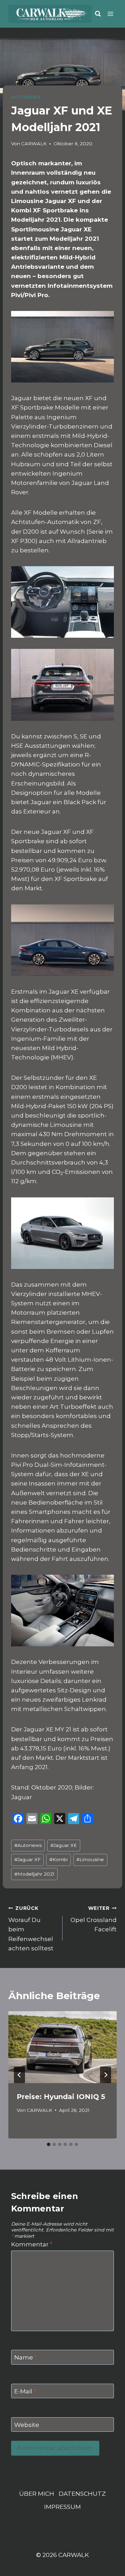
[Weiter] (106, 2075)
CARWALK (34, 144)
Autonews (28, 1845)
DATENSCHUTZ (82, 2494)
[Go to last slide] (19, 2075)
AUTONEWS (26, 97)
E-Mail (25, 2391)
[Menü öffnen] (111, 14)
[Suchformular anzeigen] (98, 14)
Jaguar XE (64, 1845)
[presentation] (62, 2047)
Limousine (90, 1859)
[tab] (49, 2144)
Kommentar (32, 2244)
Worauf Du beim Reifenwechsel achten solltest (31, 1929)
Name (26, 2357)
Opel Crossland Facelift (94, 1919)
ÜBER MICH (37, 2494)
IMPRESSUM (62, 2507)
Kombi (59, 1859)
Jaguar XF (27, 1859)
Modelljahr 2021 (34, 1874)
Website (27, 2425)
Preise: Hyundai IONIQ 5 (61, 2097)
